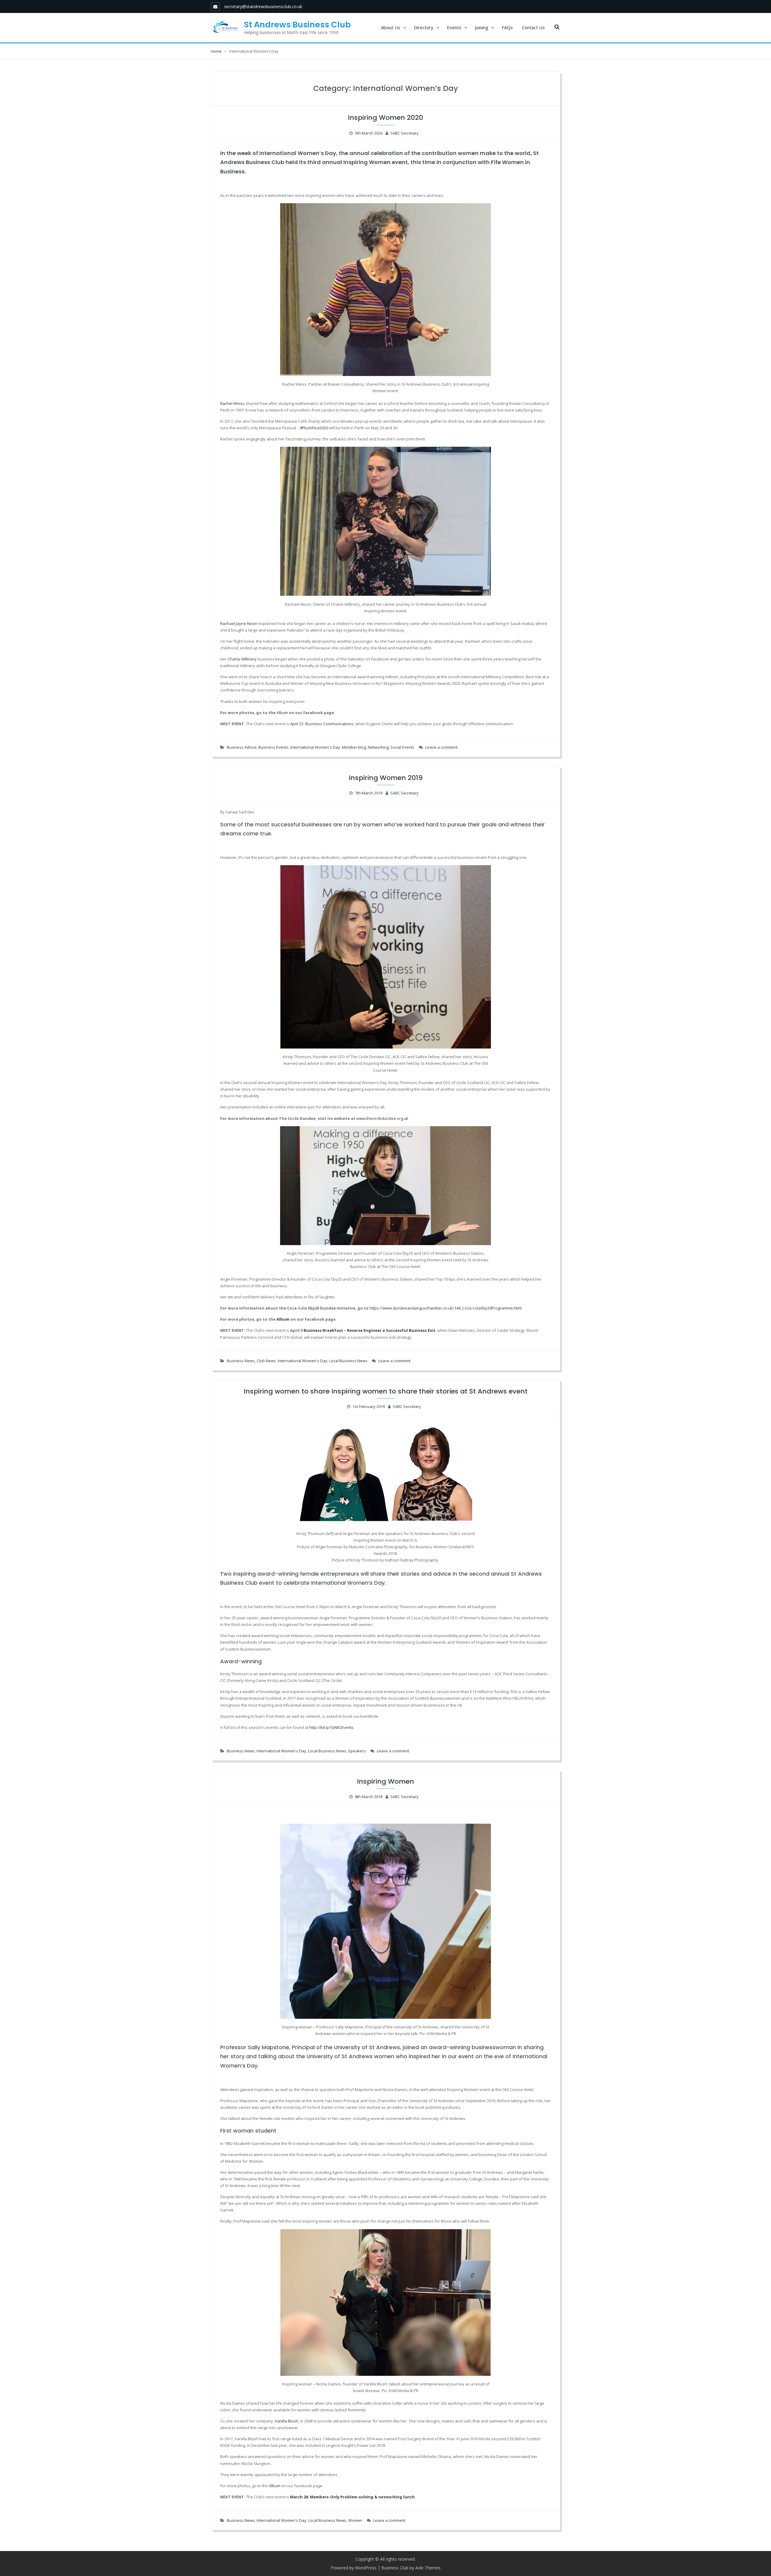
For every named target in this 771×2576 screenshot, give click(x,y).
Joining (482, 27)
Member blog (354, 747)
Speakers (357, 1751)
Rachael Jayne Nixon (239, 623)
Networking (378, 747)
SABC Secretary (404, 133)
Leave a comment (441, 747)
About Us (391, 27)
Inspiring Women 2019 (386, 778)
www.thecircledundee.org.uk (382, 1118)
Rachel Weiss (232, 403)
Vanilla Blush (286, 2421)
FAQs (507, 27)
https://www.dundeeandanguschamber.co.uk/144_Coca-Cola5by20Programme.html (446, 1308)
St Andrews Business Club (297, 25)
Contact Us (533, 27)
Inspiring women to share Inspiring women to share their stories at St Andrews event (386, 1391)
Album (275, 2486)
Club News (266, 1361)
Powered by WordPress (354, 2568)
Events (454, 27)
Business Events (273, 747)
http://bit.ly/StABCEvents (331, 1727)
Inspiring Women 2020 (385, 118)
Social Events (402, 747)
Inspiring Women (385, 1781)
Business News (241, 1361)
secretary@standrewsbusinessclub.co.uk (263, 6)
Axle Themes (428, 2568)
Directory (424, 27)
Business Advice (242, 747)
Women (355, 2520)
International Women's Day (315, 747)
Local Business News (348, 1361)
